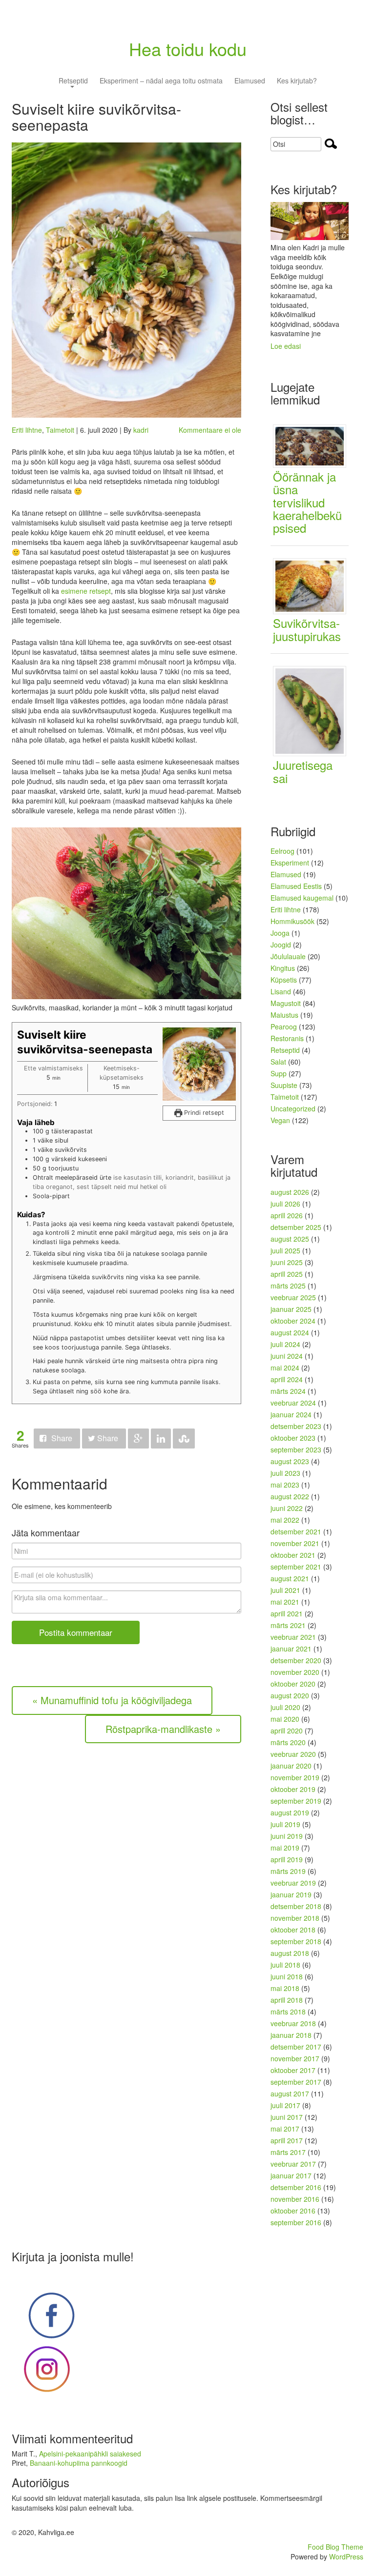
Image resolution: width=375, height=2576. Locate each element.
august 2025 (290, 1239)
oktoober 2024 (293, 1321)
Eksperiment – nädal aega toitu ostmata (161, 81)
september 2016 (296, 2222)
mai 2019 (285, 1848)
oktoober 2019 (293, 1789)
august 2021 (290, 1578)
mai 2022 (285, 1520)
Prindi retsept (203, 1113)
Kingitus (283, 968)
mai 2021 (285, 1602)
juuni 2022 (287, 1508)
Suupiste (284, 1085)
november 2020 (295, 1672)
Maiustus (284, 1015)
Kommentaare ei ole (210, 430)
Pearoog (284, 1026)
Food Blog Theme (335, 2547)
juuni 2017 (287, 2117)
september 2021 (296, 1567)
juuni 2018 (287, 1976)
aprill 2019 (287, 1859)
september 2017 (296, 2082)
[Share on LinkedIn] (161, 1439)
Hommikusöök (292, 921)
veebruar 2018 (293, 2023)
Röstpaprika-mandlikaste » (163, 1729)
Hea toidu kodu (188, 49)
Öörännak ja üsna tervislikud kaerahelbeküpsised (307, 502)
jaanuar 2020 (291, 1766)
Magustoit (286, 1003)
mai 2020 (285, 1719)
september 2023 (296, 1449)
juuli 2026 (285, 1204)
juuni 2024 (287, 1356)
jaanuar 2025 (291, 1309)
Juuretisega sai (303, 771)
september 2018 (296, 1941)
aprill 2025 (287, 1274)
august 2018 (290, 1953)
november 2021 (295, 1543)
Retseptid (73, 81)
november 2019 (295, 1777)
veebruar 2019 (293, 1883)
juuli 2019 (285, 1824)
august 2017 (290, 2093)
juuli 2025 (285, 1250)
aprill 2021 (287, 1613)
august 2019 (290, 1812)
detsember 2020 (296, 1660)
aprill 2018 (287, 2000)
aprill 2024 (287, 1379)
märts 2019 (288, 1871)
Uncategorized (293, 1108)
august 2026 (290, 1192)
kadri (141, 430)
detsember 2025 (296, 1227)
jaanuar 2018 (291, 2035)
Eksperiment (290, 863)
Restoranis (287, 1038)
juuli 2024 (285, 1344)
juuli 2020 (285, 1707)
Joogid (281, 945)
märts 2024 (288, 1391)
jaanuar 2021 (291, 1649)
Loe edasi (286, 346)
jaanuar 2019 (291, 1894)
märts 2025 (288, 1286)
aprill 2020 (287, 1731)
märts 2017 (288, 2152)
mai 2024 (285, 1368)
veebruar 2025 (293, 1297)
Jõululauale (288, 956)
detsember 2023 (296, 1426)
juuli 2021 (285, 1590)
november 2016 (295, 2199)
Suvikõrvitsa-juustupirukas (307, 629)
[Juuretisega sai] (313, 710)
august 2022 (290, 1496)
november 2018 (295, 1918)
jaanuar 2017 (291, 2175)
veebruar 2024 (293, 1403)
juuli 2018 (285, 1965)
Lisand (281, 991)
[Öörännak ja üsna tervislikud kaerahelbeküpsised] (313, 445)
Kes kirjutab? (297, 81)
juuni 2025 (287, 1262)
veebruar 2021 (293, 1637)
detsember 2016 (296, 2187)
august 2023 (290, 1461)
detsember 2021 (296, 1531)
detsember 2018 (296, 1906)
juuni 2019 (287, 1836)
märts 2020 (288, 1742)
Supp (279, 1073)
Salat (278, 1062)
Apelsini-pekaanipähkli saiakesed (90, 2454)
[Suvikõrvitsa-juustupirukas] (313, 585)
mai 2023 (285, 1485)
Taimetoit (60, 430)
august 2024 (290, 1332)
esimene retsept (86, 591)
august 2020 (290, 1695)
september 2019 (296, 1801)
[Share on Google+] (138, 1439)
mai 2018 (285, 1988)
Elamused (250, 81)
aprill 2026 (287, 1215)
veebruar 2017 (293, 2164)
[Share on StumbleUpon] (184, 1439)
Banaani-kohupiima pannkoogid (79, 2463)
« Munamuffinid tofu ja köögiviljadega (112, 1700)
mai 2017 (285, 2129)
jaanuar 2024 (291, 1414)
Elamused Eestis (296, 886)
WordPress (346, 2556)
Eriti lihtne (27, 430)
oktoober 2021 (293, 1555)
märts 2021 (288, 1625)
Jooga (280, 933)
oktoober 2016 (293, 2211)
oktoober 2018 (293, 1930)
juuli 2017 (285, 2105)
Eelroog (282, 851)
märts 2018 (288, 2012)
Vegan (280, 1120)
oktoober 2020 (293, 1684)
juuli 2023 (285, 1473)
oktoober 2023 (293, 1438)
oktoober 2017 (293, 2070)
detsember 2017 (296, 2047)
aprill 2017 (287, 2140)
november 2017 (295, 2058)
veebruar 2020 (293, 1754)
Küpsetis (284, 980)
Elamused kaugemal (302, 898)
